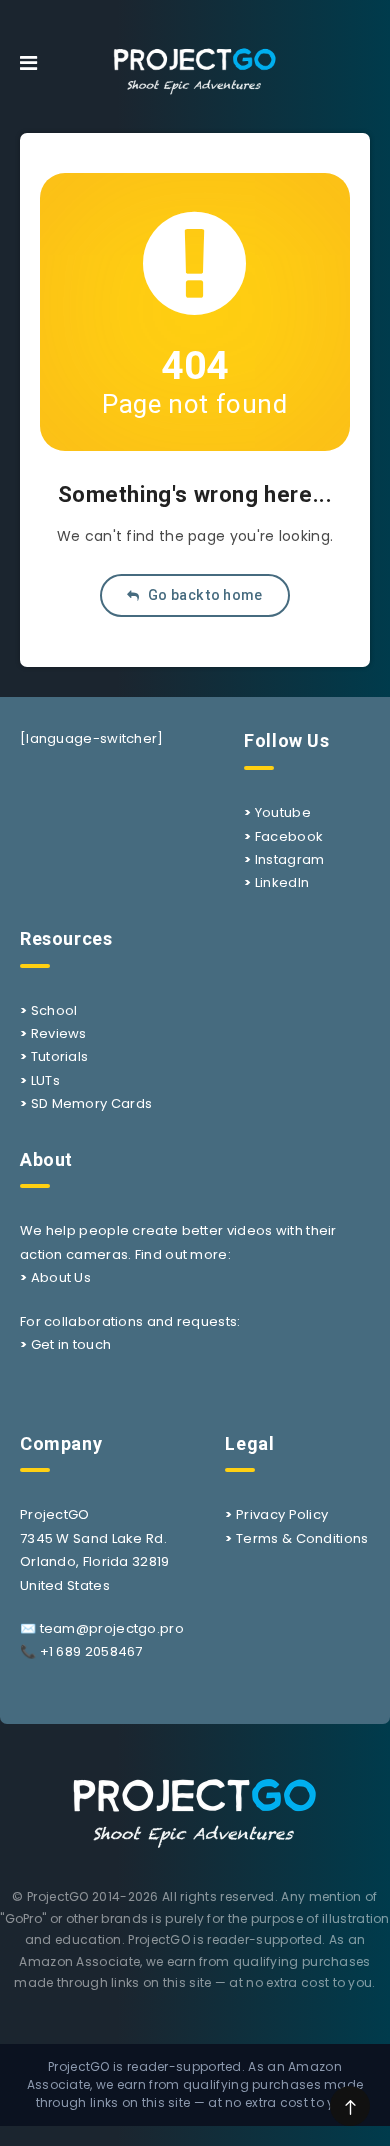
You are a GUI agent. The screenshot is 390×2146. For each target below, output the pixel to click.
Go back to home (204, 595)
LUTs (45, 1080)
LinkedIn (282, 882)
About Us (61, 1277)
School (54, 1010)
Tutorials (60, 1056)
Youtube (283, 812)
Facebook (289, 836)
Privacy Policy (282, 1514)
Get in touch (71, 1344)
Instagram (290, 859)
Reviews (59, 1033)
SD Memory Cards (92, 1103)
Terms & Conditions (302, 1538)
